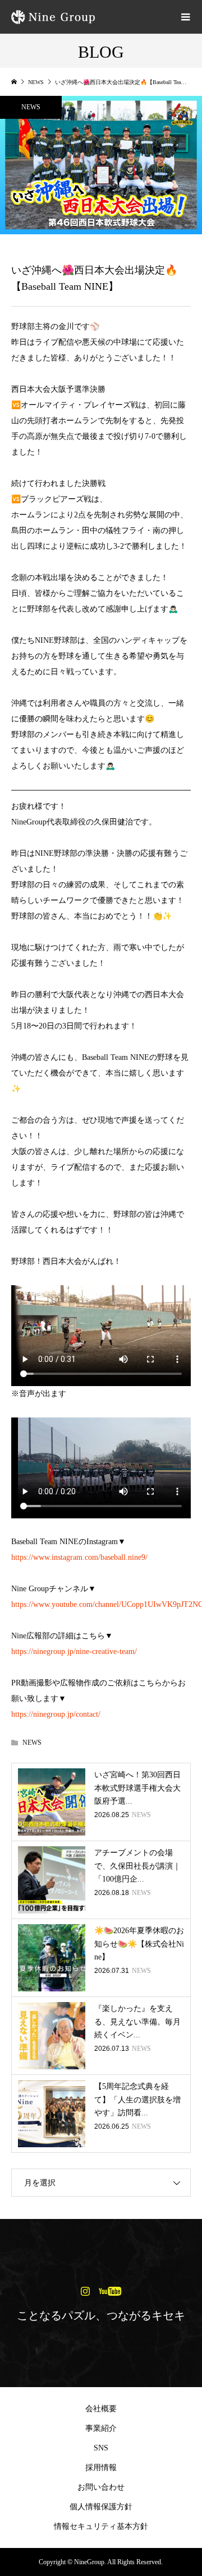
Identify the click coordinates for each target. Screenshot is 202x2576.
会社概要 (101, 2409)
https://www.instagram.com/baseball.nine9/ (79, 1557)
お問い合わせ (101, 2487)
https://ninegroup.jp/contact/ (56, 1714)
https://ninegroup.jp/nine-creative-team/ (74, 1651)
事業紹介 (101, 2428)
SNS (101, 2448)
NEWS (31, 107)
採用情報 (101, 2468)
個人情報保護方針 (101, 2507)
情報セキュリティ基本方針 (101, 2526)
